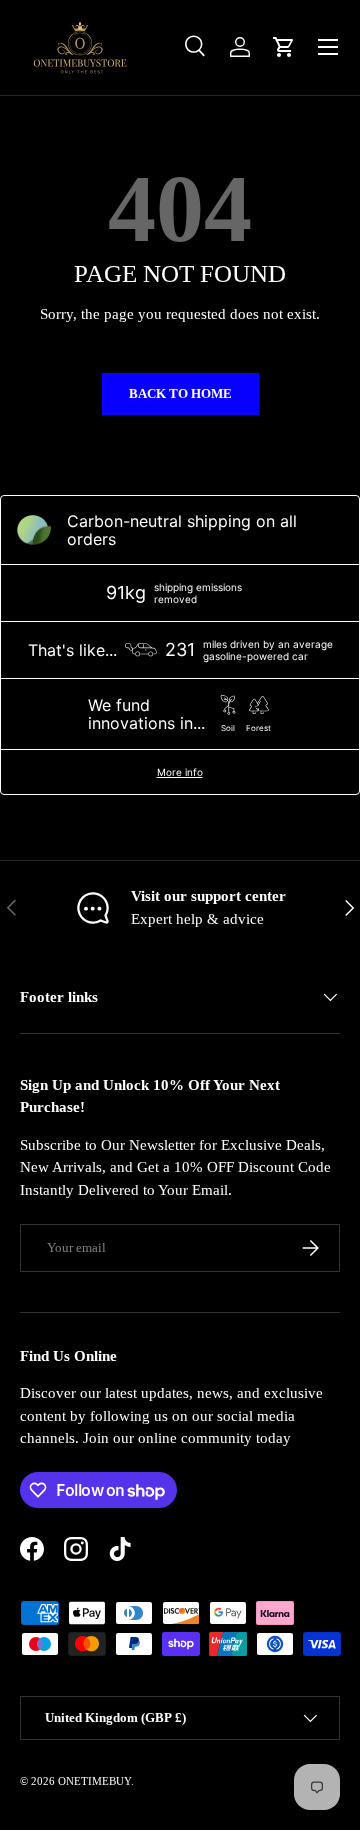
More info (180, 772)
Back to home (180, 393)
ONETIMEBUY (94, 1781)
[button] (284, 47)
